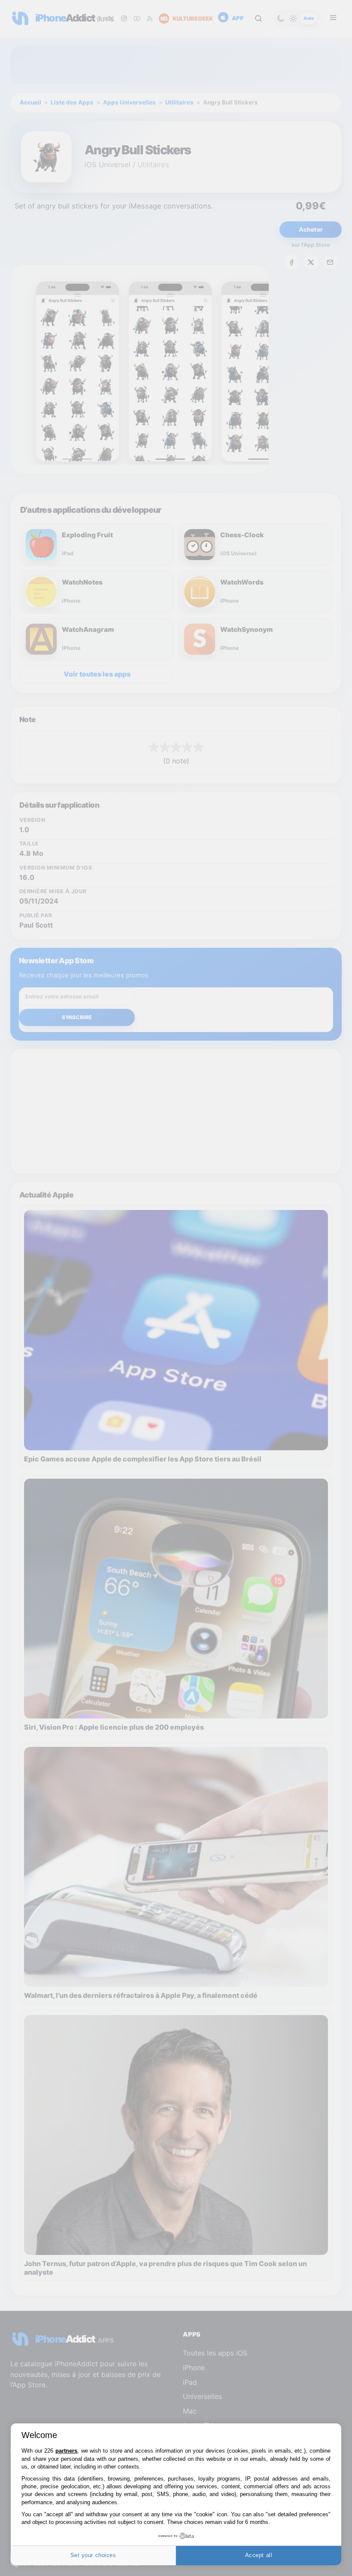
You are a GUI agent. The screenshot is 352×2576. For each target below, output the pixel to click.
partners (66, 2451)
